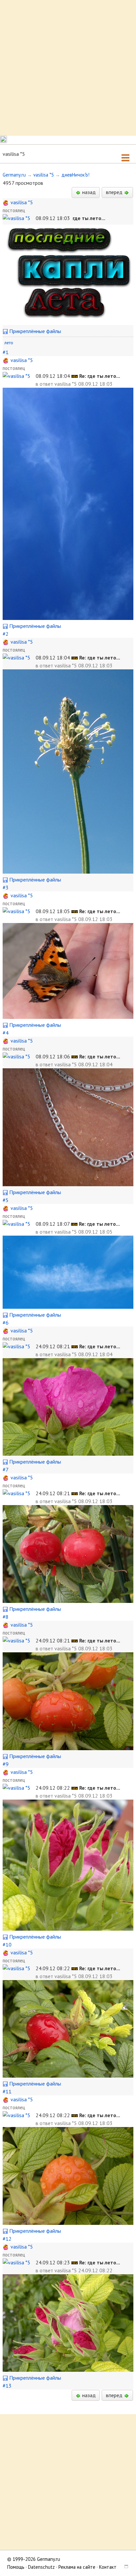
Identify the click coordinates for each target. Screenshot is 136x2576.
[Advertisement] (68, 68)
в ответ (45, 384)
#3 (6, 887)
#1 (6, 352)
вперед (115, 192)
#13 (7, 2386)
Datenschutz (41, 2567)
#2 (6, 634)
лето (9, 343)
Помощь (16, 2567)
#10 (7, 1945)
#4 (6, 1033)
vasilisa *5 (44, 175)
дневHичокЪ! (75, 175)
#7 (5, 1470)
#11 (7, 2091)
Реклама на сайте (77, 2567)
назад (88, 192)
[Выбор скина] (124, 2567)
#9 (6, 1764)
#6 (6, 1323)
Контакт (108, 2567)
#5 (6, 1200)
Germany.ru (14, 175)
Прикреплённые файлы (34, 331)
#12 (7, 2239)
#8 (6, 1617)
